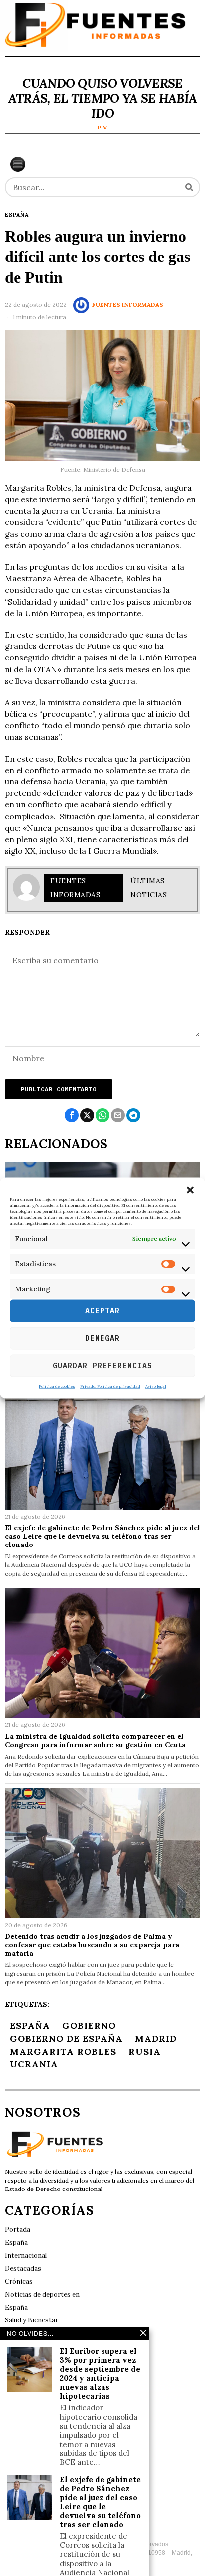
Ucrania (34, 2064)
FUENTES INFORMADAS (128, 305)
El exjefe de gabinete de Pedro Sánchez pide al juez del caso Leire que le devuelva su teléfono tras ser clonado (102, 1536)
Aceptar (102, 1311)
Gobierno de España (66, 2038)
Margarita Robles (63, 2051)
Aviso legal (156, 1386)
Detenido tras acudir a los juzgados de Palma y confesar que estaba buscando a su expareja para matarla (92, 1945)
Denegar (102, 1338)
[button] (190, 1190)
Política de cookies (57, 1386)
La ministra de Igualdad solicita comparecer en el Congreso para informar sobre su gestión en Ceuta (95, 1741)
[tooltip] (72, 1115)
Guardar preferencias (102, 1365)
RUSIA (145, 2051)
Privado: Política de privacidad (110, 1386)
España (17, 215)
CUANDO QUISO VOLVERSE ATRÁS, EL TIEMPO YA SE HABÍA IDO (102, 98)
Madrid (156, 2038)
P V (102, 127)
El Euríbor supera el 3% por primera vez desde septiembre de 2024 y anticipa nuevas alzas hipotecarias (100, 2374)
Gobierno (89, 2025)
